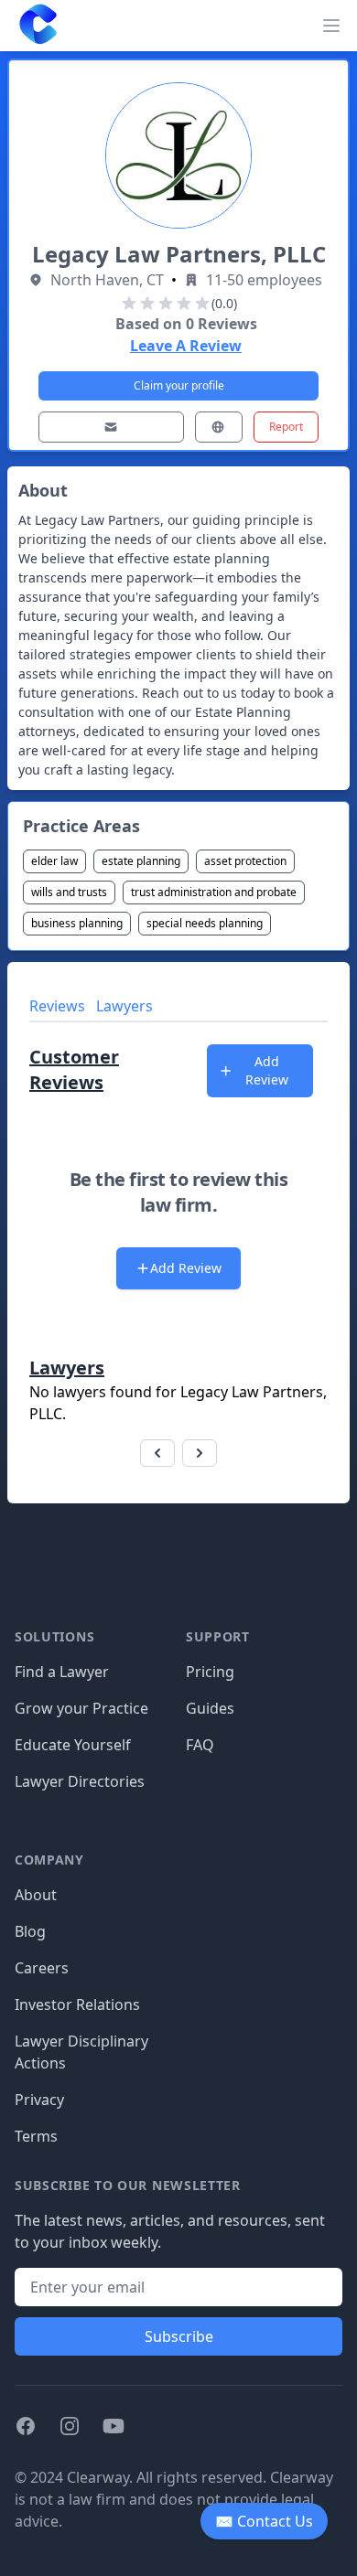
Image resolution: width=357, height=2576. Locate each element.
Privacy (39, 2100)
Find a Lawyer (62, 1672)
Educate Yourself (73, 1745)
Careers (42, 1968)
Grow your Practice (81, 1708)
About (36, 1895)
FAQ (200, 1745)
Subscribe (179, 2336)
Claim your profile (179, 385)
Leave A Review (186, 346)
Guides (210, 1708)
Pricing (210, 1672)
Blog (30, 1931)
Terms (36, 2136)
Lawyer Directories (80, 1781)
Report (286, 427)
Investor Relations (77, 2004)
